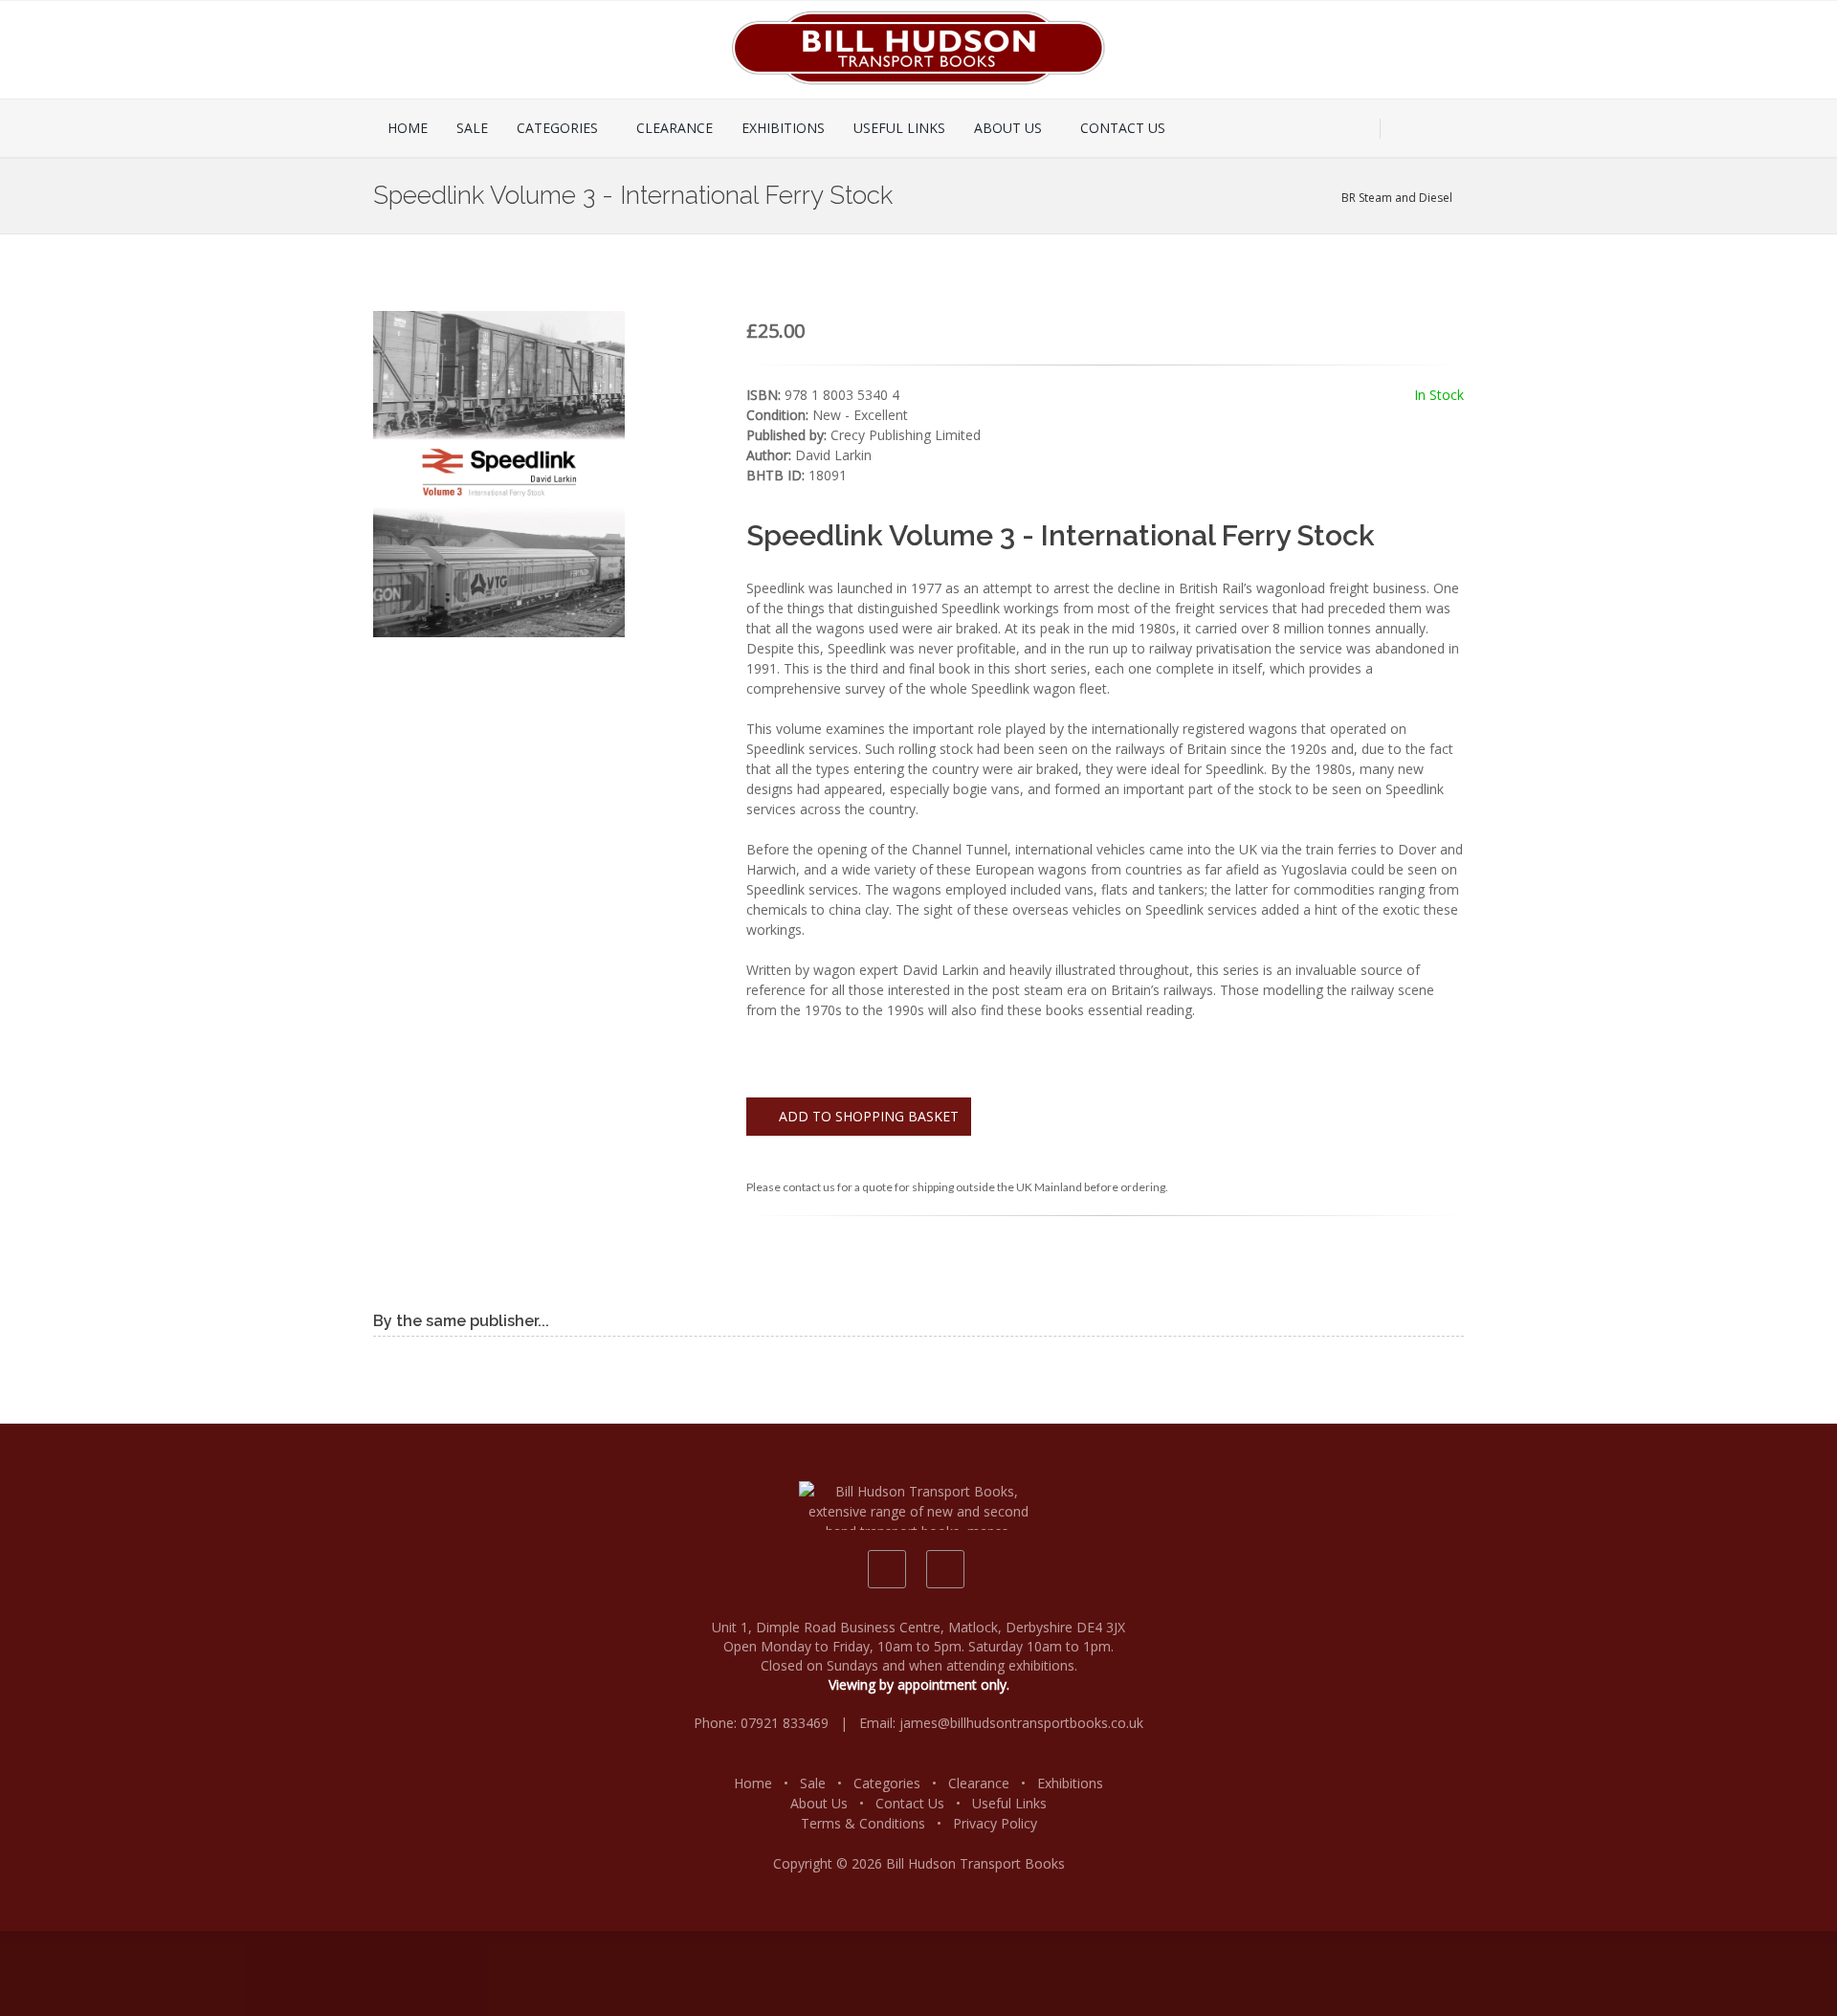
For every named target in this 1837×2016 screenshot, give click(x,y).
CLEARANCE (675, 128)
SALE (472, 128)
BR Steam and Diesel (1398, 198)
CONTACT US (1123, 128)
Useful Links (1009, 1803)
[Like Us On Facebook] (887, 1569)
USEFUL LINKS (899, 128)
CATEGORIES (557, 128)
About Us (819, 1803)
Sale (813, 1783)
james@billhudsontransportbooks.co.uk (1021, 1723)
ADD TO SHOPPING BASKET (867, 1116)
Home (753, 1783)
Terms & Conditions (863, 1823)
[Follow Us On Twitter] (945, 1569)
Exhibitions (1070, 1783)
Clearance (979, 1783)
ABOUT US (1008, 128)
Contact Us (910, 1803)
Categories (887, 1783)
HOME (408, 128)
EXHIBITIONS (783, 128)
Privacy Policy (995, 1823)
